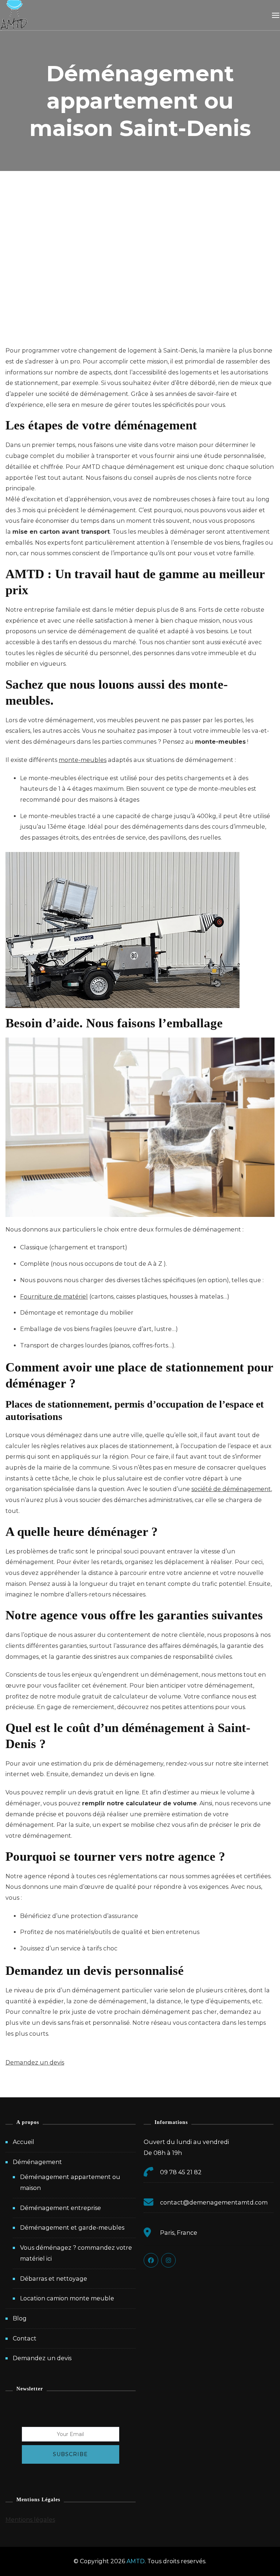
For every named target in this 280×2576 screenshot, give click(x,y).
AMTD (136, 2561)
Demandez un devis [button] (35, 2063)
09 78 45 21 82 (181, 2172)
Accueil (24, 2142)
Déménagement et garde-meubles (72, 2228)
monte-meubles (83, 760)
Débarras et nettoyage (54, 2279)
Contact (25, 2338)
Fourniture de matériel (54, 1297)
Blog (20, 2318)
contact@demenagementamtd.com (214, 2203)
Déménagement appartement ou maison (70, 2182)
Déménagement (37, 2162)
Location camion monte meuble (67, 2298)
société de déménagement (231, 1489)
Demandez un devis (42, 2358)
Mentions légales (30, 2520)
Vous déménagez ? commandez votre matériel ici (76, 2253)
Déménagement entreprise (61, 2208)
